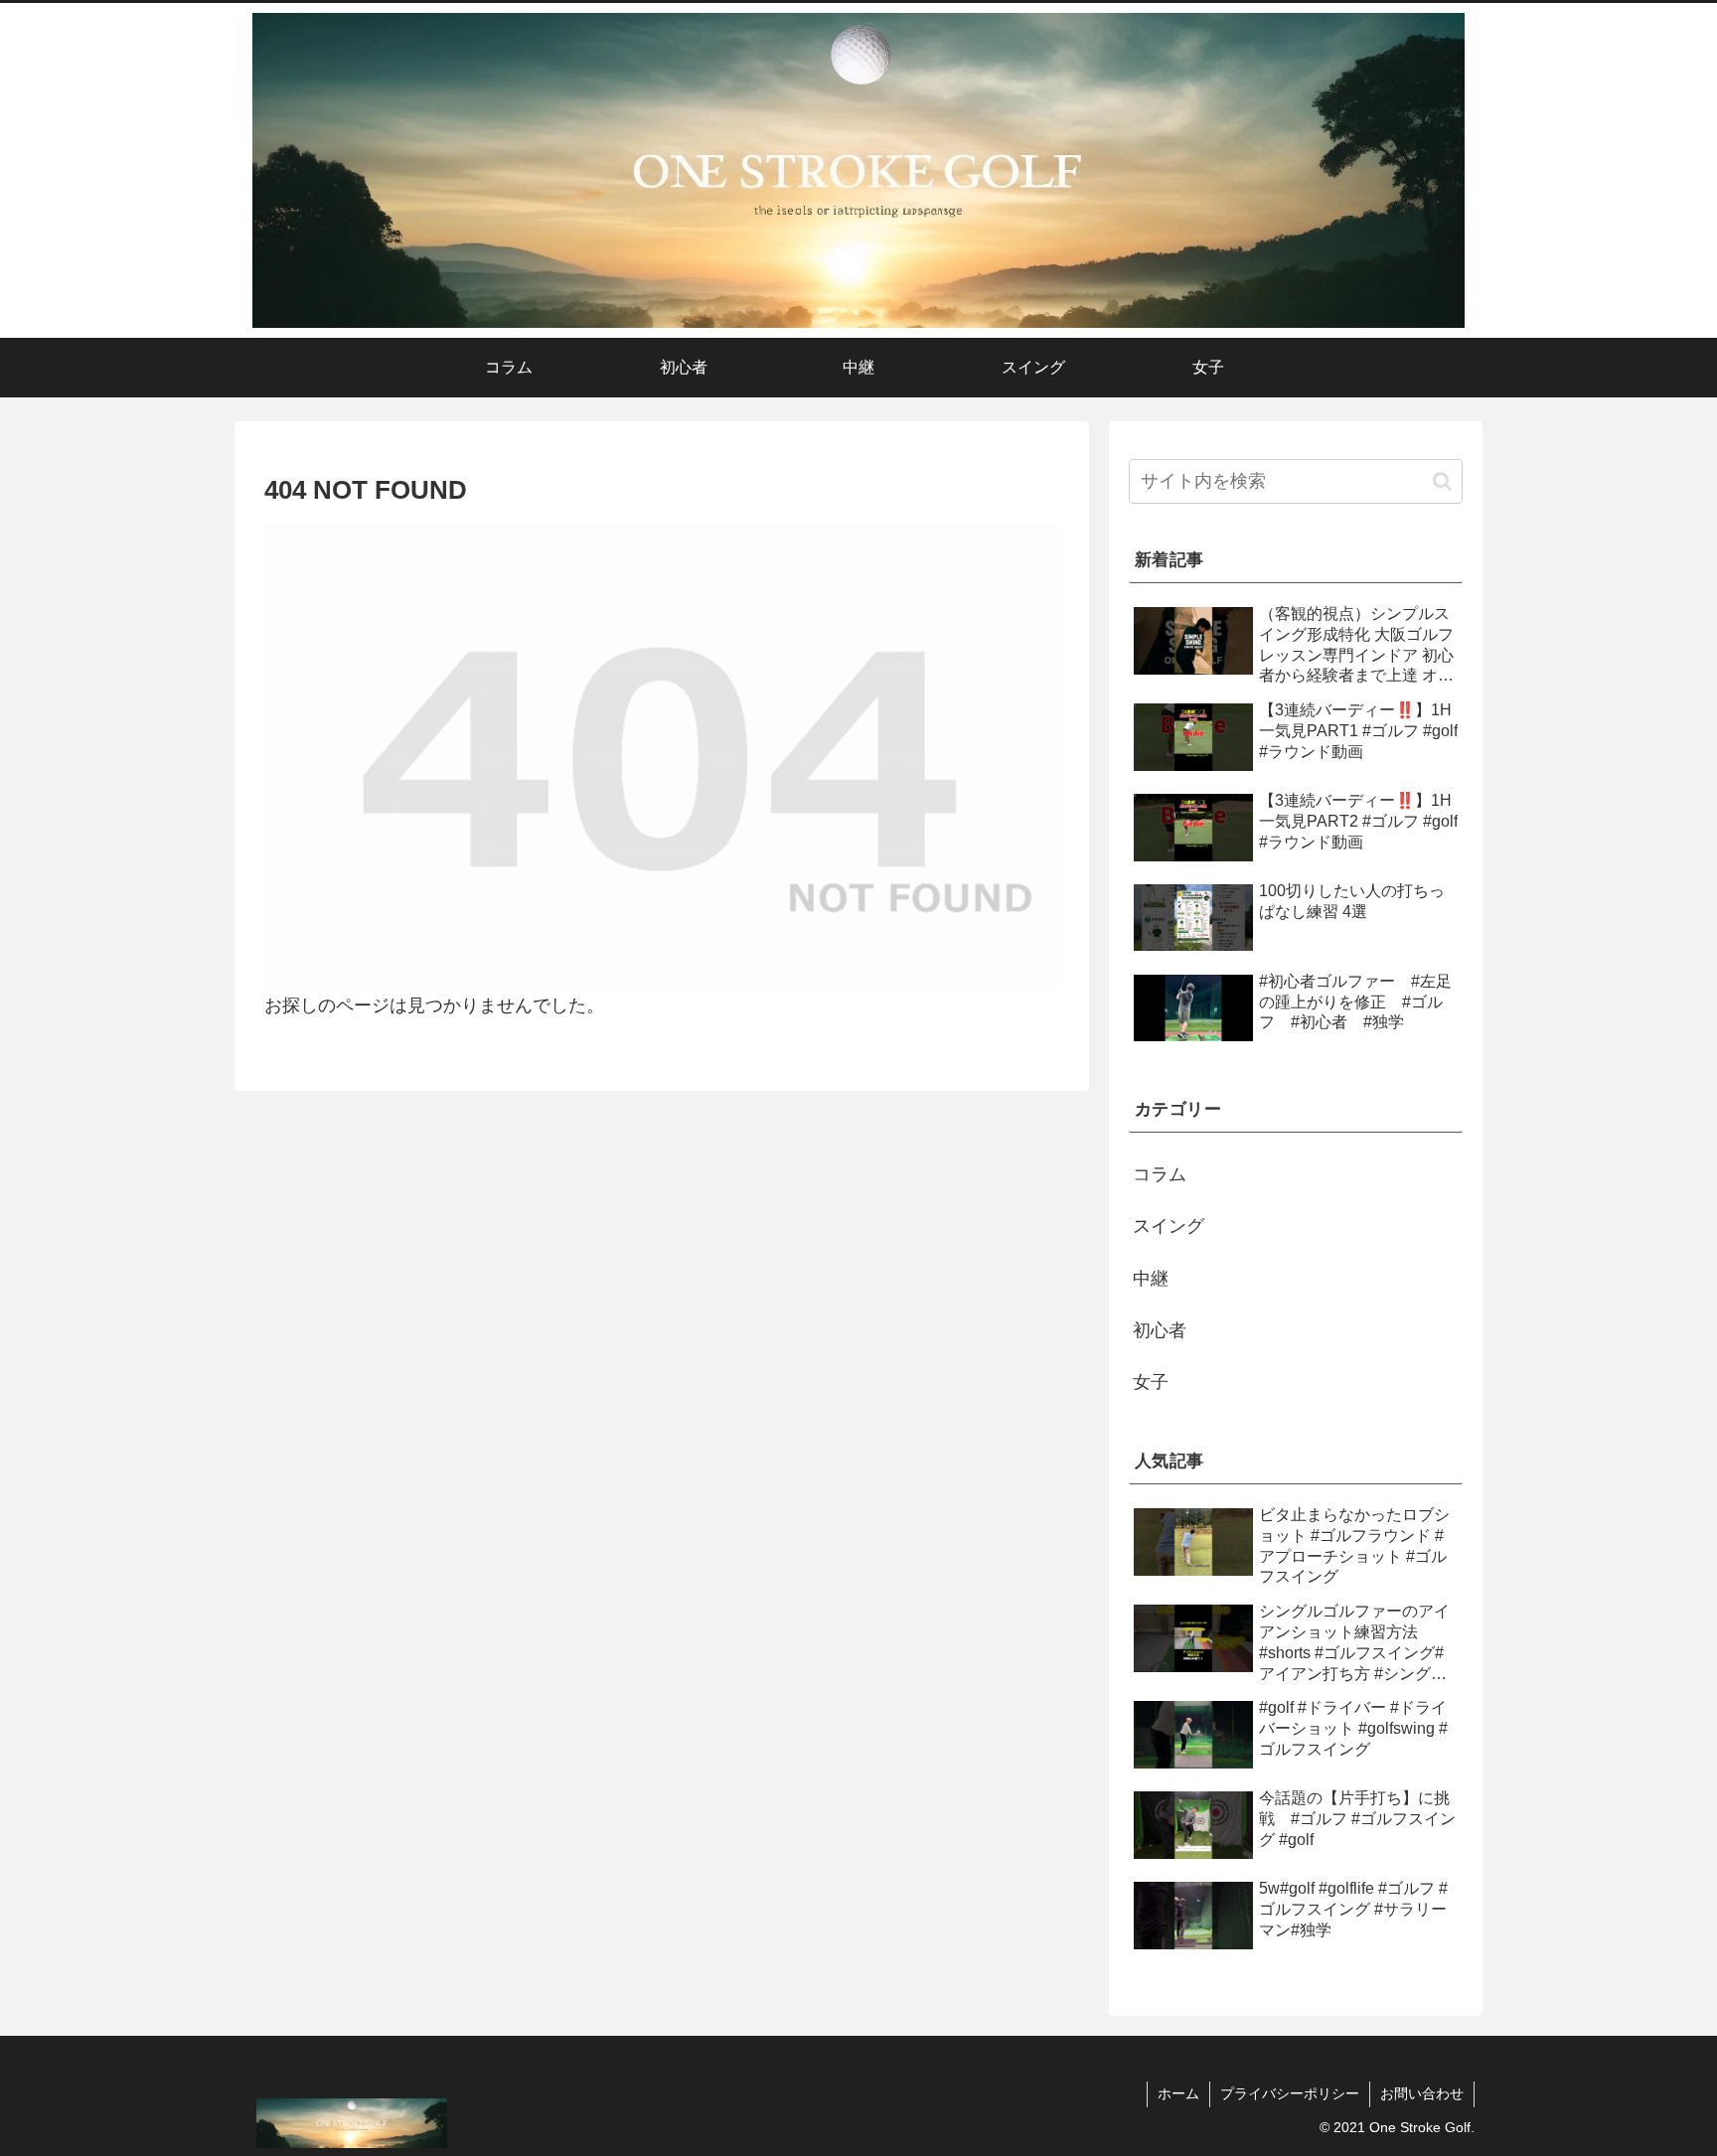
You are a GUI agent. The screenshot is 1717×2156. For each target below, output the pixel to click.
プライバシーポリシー (1290, 2093)
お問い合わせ (1422, 2093)
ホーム (1178, 2093)
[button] (1442, 481)
